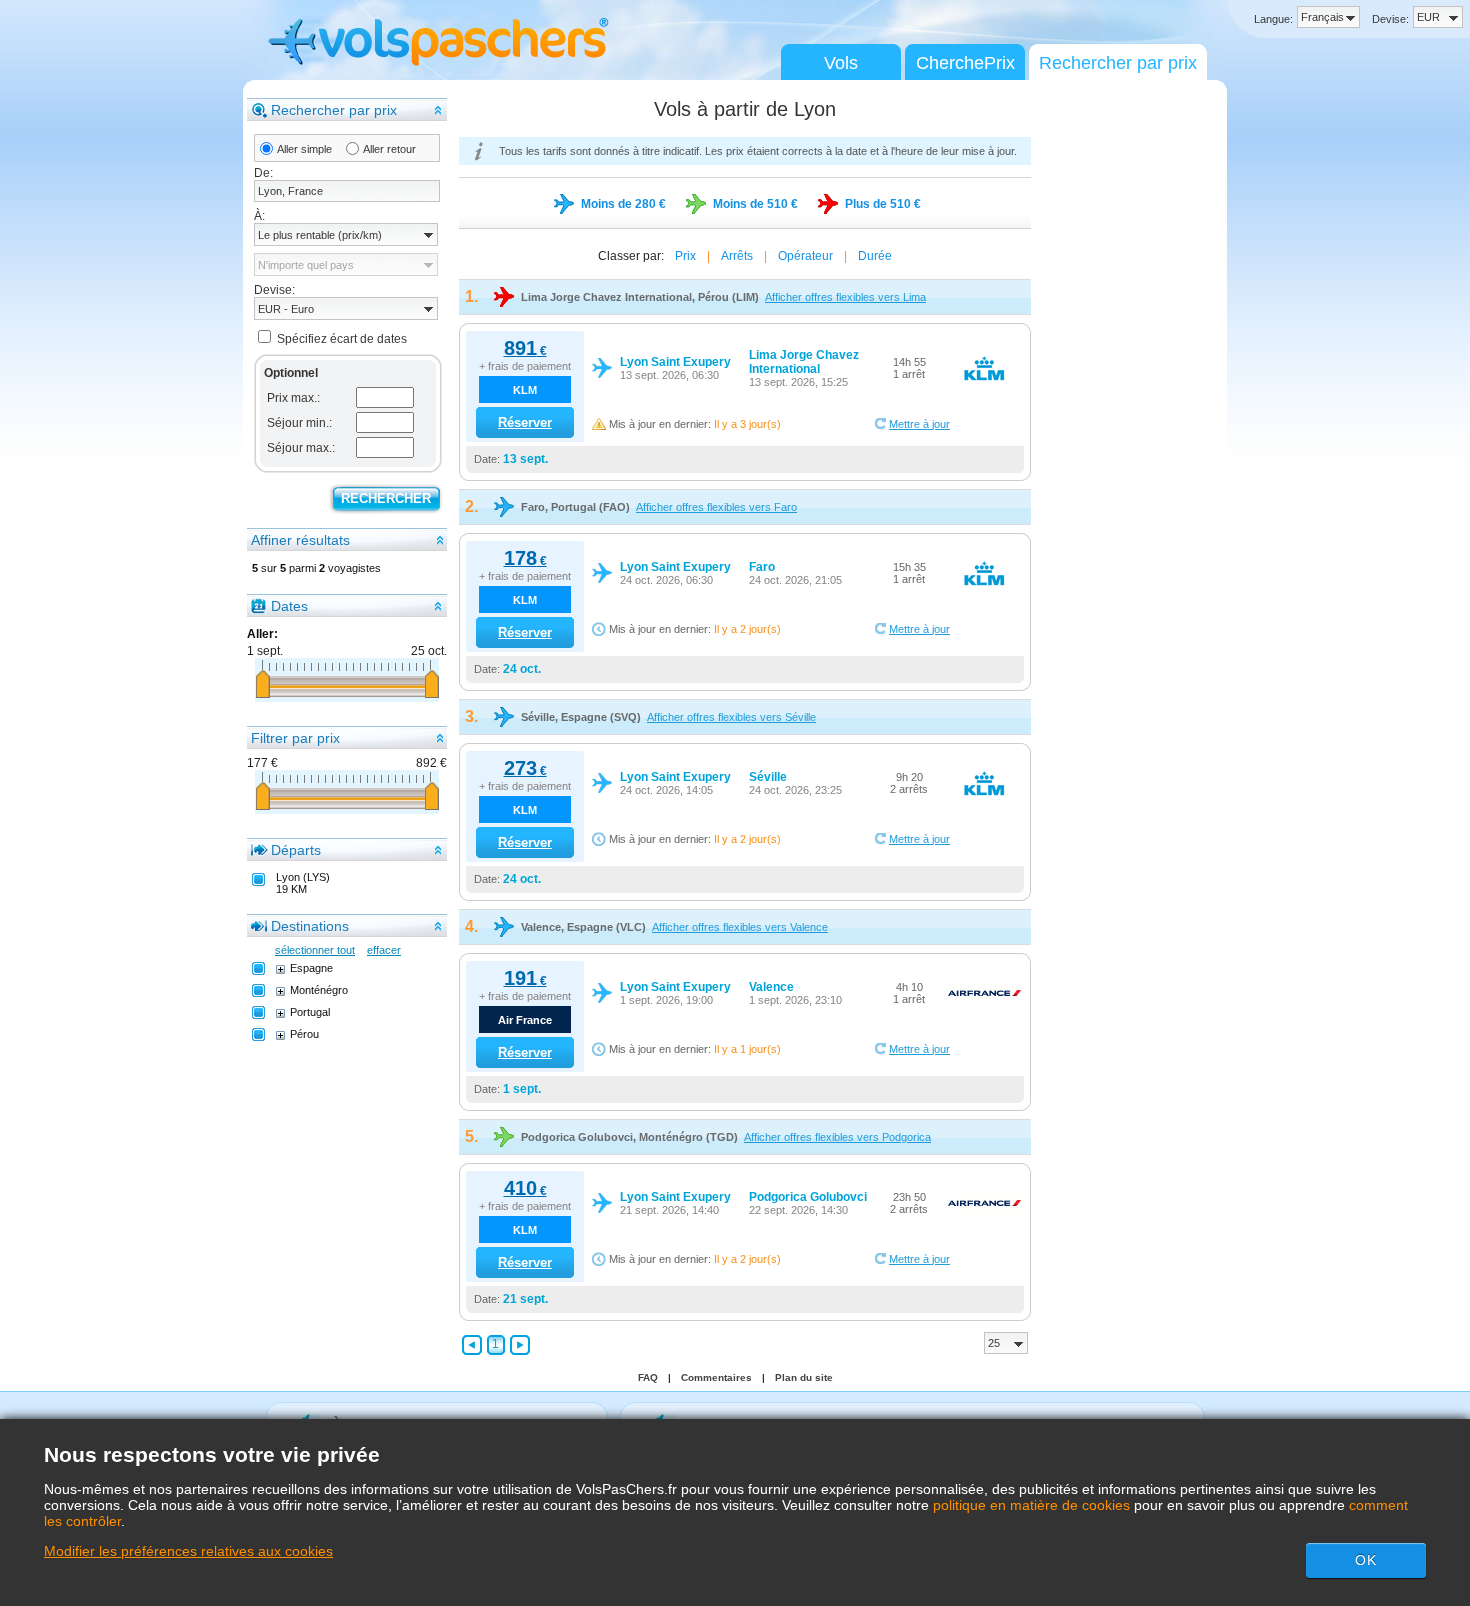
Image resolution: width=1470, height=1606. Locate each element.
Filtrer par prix (295, 738)
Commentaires (716, 1377)
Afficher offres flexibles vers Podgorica (837, 1137)
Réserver (525, 422)
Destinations (310, 926)
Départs (296, 850)
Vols (841, 63)
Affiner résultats (300, 540)
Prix (685, 256)
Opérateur (805, 256)
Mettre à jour (919, 424)
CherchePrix (965, 63)
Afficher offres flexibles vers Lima (845, 297)
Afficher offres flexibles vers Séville (731, 717)
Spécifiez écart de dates (342, 339)
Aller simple (304, 149)
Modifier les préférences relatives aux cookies (188, 1551)
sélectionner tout (315, 950)
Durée (875, 256)
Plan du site (804, 1377)
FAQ (648, 1377)
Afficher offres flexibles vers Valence (740, 927)
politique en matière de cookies (1031, 1505)
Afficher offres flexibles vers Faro (716, 507)
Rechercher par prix (1118, 63)
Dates (289, 606)
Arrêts (737, 256)
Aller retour (389, 149)
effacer (384, 950)
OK (1366, 1560)
